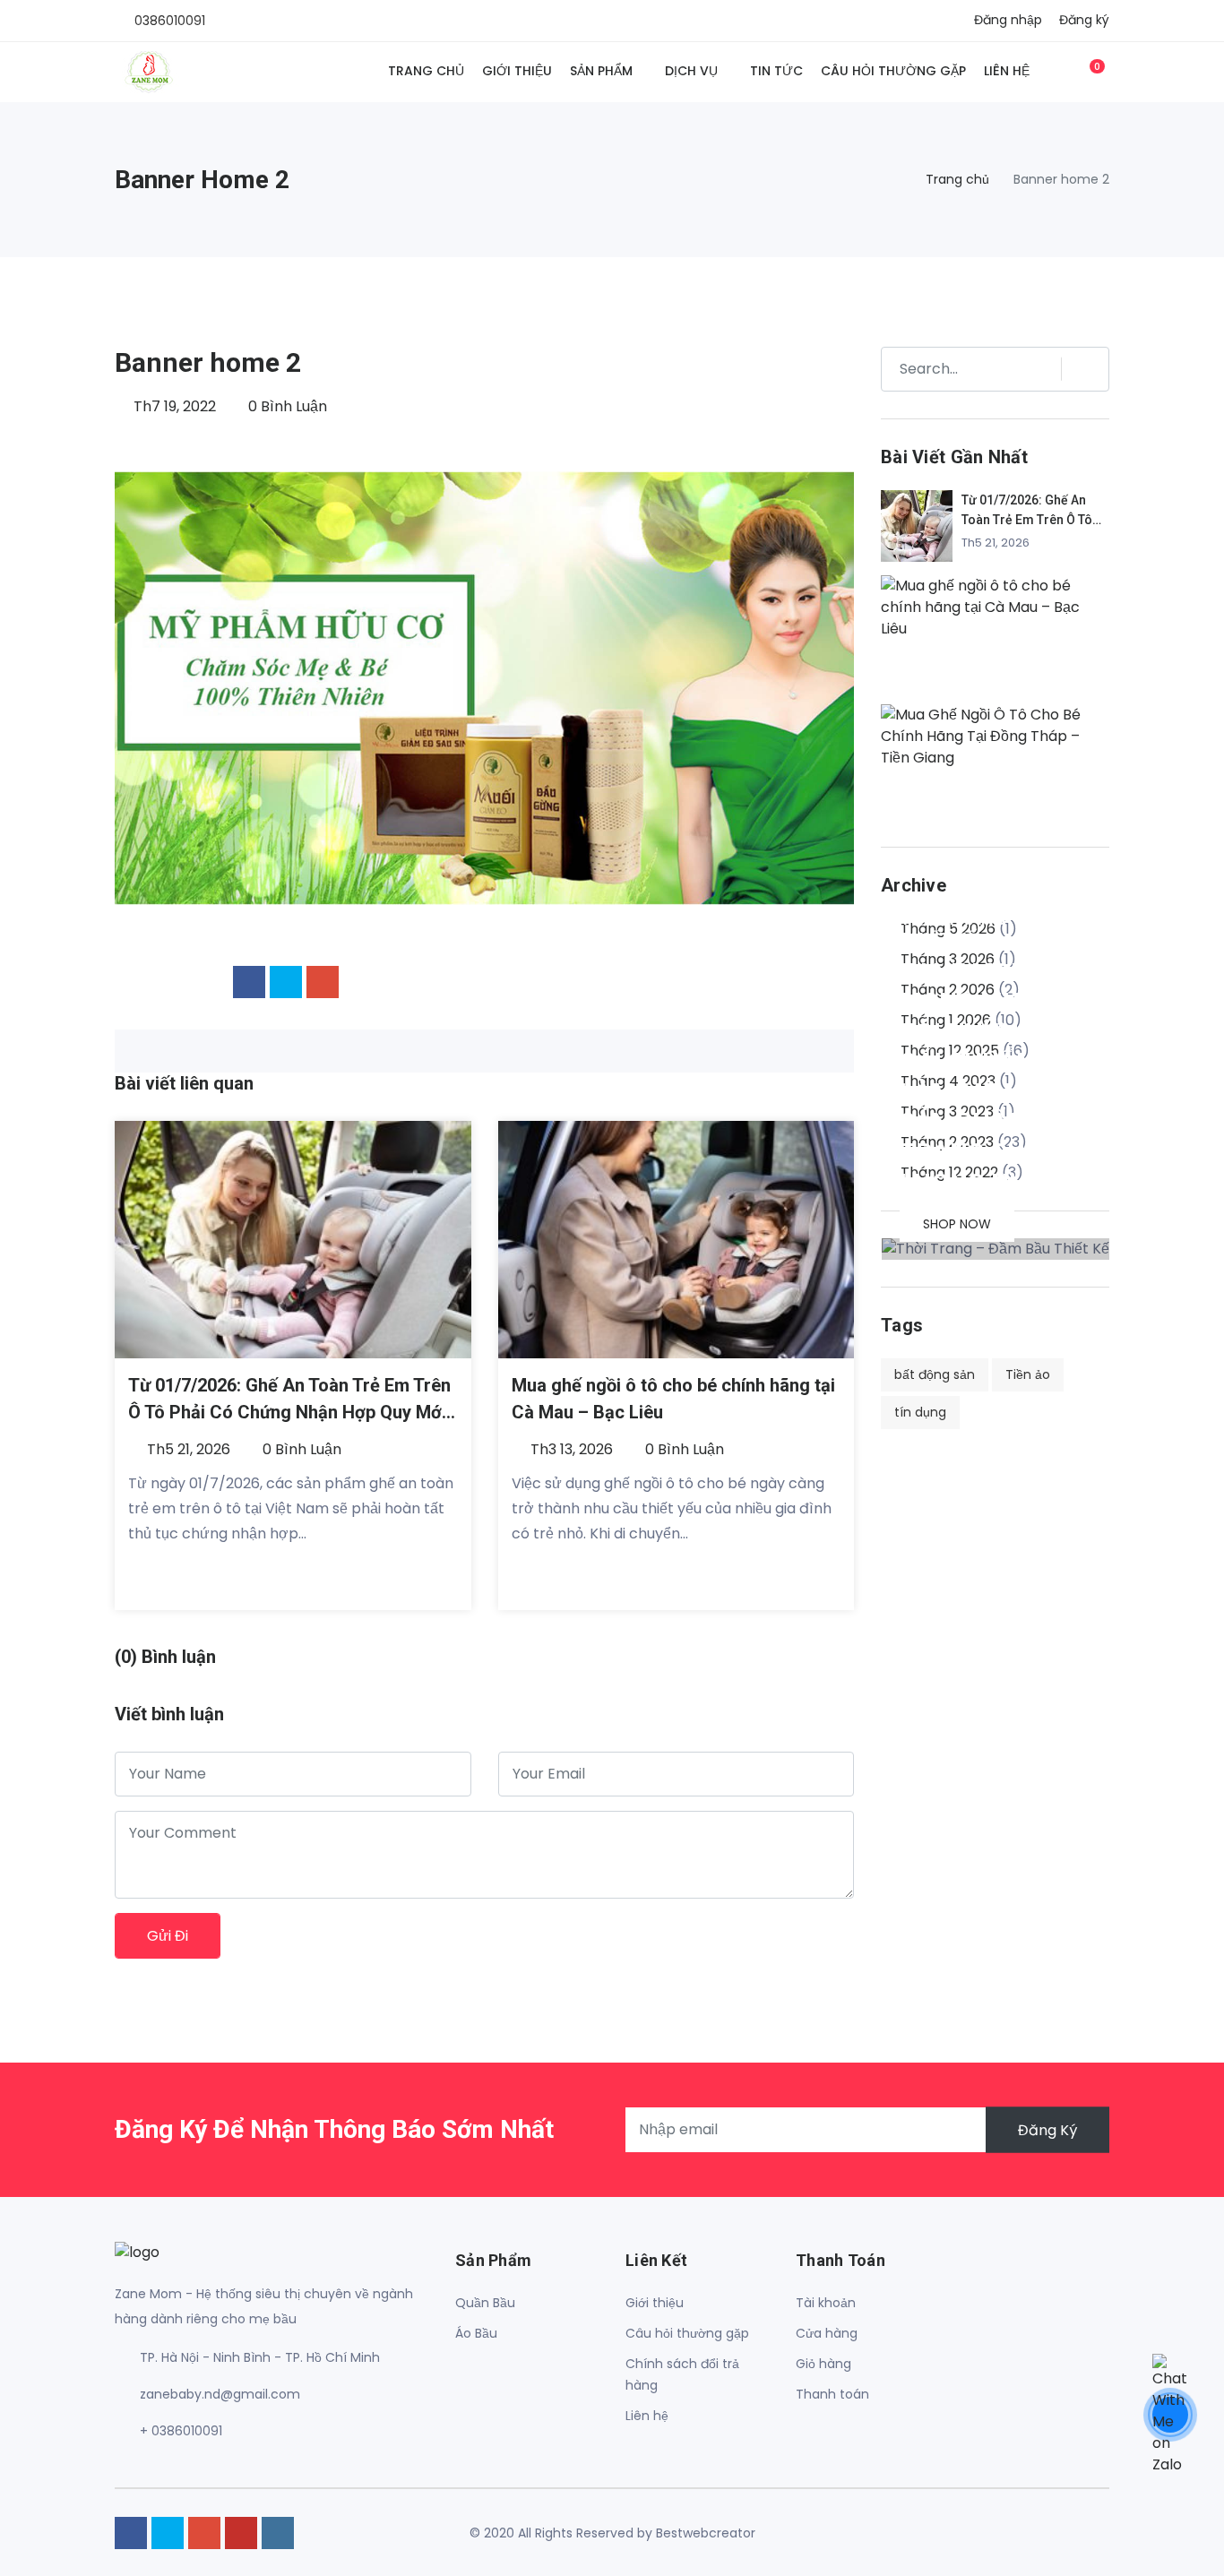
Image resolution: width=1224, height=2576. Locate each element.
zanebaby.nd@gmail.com (220, 2394)
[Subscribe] (1077, 369)
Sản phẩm (601, 71)
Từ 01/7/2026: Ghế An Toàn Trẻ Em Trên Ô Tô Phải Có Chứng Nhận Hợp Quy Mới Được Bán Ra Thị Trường (289, 1412)
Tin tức (776, 71)
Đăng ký (1084, 20)
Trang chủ (426, 71)
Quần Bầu (485, 2303)
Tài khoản (826, 2303)
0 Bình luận (286, 406)
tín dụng (920, 1412)
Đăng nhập (1008, 20)
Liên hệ (1007, 71)
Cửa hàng (827, 2333)
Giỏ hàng (823, 2364)
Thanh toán (832, 2394)
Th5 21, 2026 (187, 1449)
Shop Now (957, 1224)
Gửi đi (168, 1936)
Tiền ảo (1028, 1374)
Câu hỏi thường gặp (893, 71)
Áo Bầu (476, 2333)
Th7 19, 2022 (173, 406)
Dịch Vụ (691, 71)
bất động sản (935, 1374)
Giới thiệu (517, 71)
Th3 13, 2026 (570, 1449)
